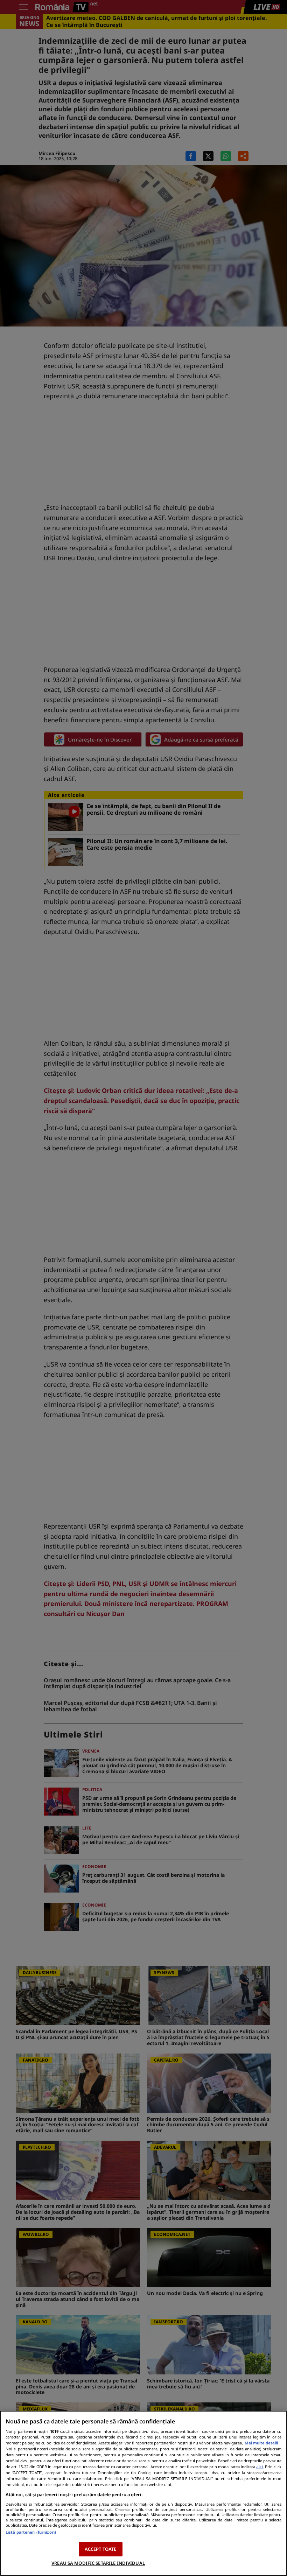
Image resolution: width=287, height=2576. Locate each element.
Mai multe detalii (261, 2443)
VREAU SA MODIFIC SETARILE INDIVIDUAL (98, 2563)
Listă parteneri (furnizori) (31, 2532)
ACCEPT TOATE (101, 2549)
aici (260, 2467)
